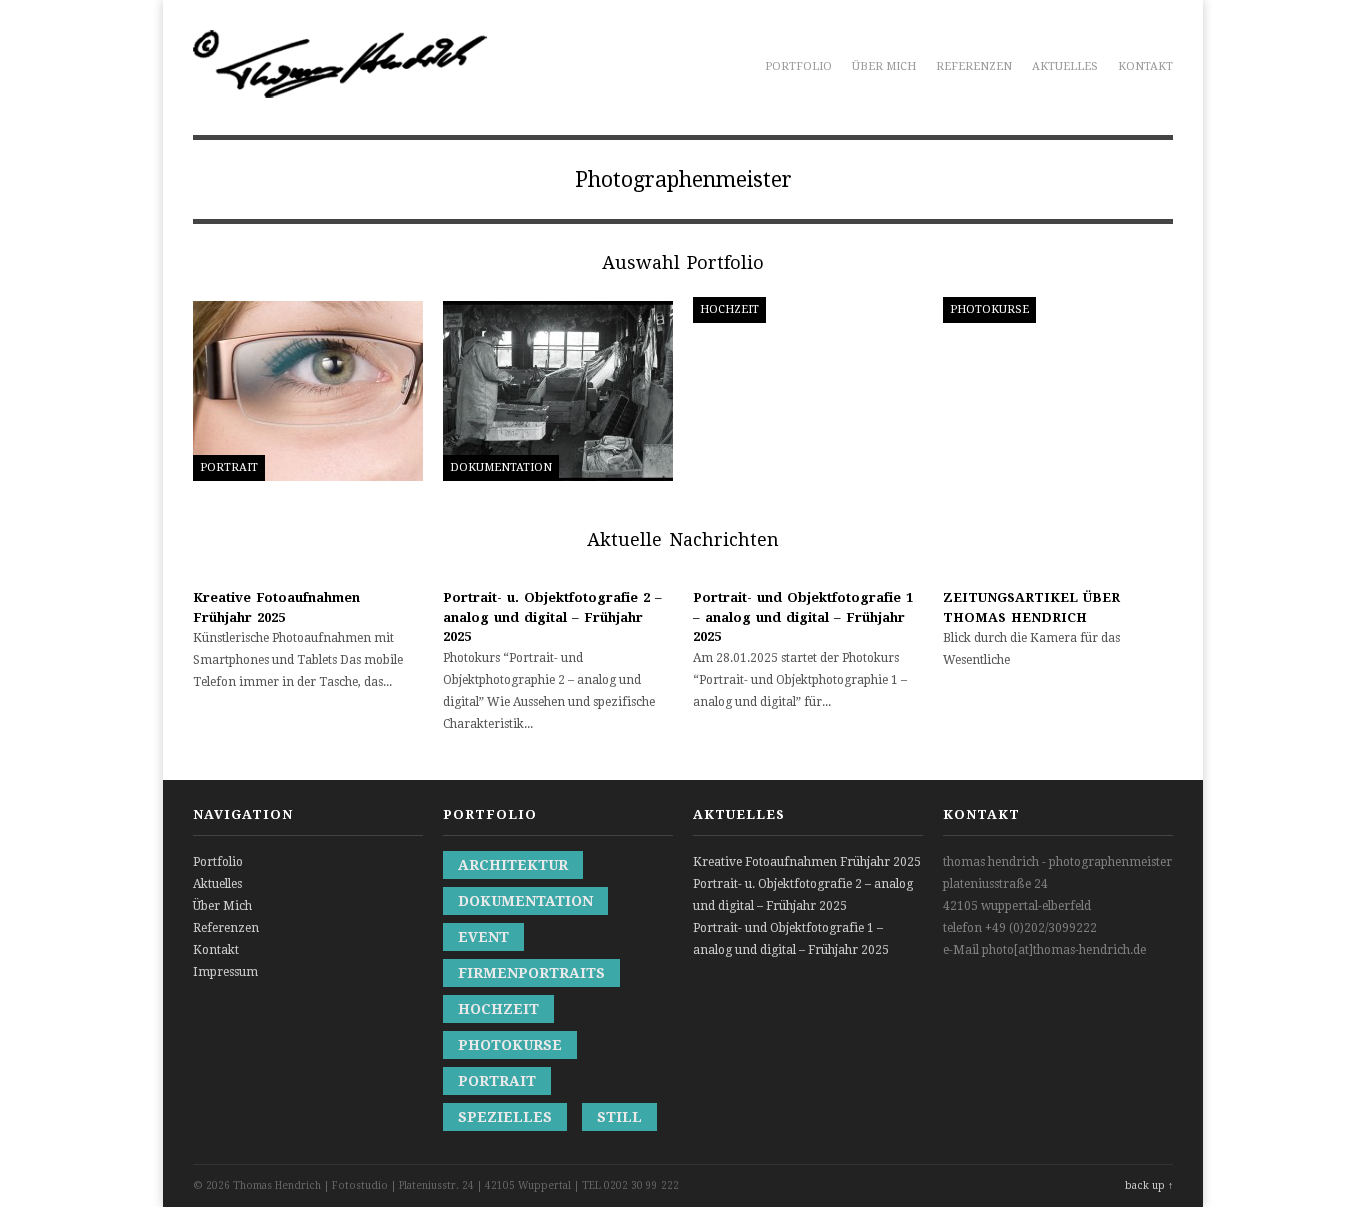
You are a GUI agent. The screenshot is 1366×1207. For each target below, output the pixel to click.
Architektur (513, 865)
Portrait (497, 1081)
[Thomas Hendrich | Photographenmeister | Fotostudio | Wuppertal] (340, 87)
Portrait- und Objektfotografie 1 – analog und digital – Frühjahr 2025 (803, 617)
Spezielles (505, 1117)
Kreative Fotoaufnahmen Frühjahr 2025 (807, 862)
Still (619, 1117)
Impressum (225, 972)
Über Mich (884, 66)
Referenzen (974, 66)
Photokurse (510, 1045)
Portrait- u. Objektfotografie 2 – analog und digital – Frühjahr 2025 (552, 617)
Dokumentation (525, 901)
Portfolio (798, 66)
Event (483, 937)
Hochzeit (498, 1009)
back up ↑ (1149, 1185)
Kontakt (1145, 66)
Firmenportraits (531, 973)
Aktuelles (1065, 66)
